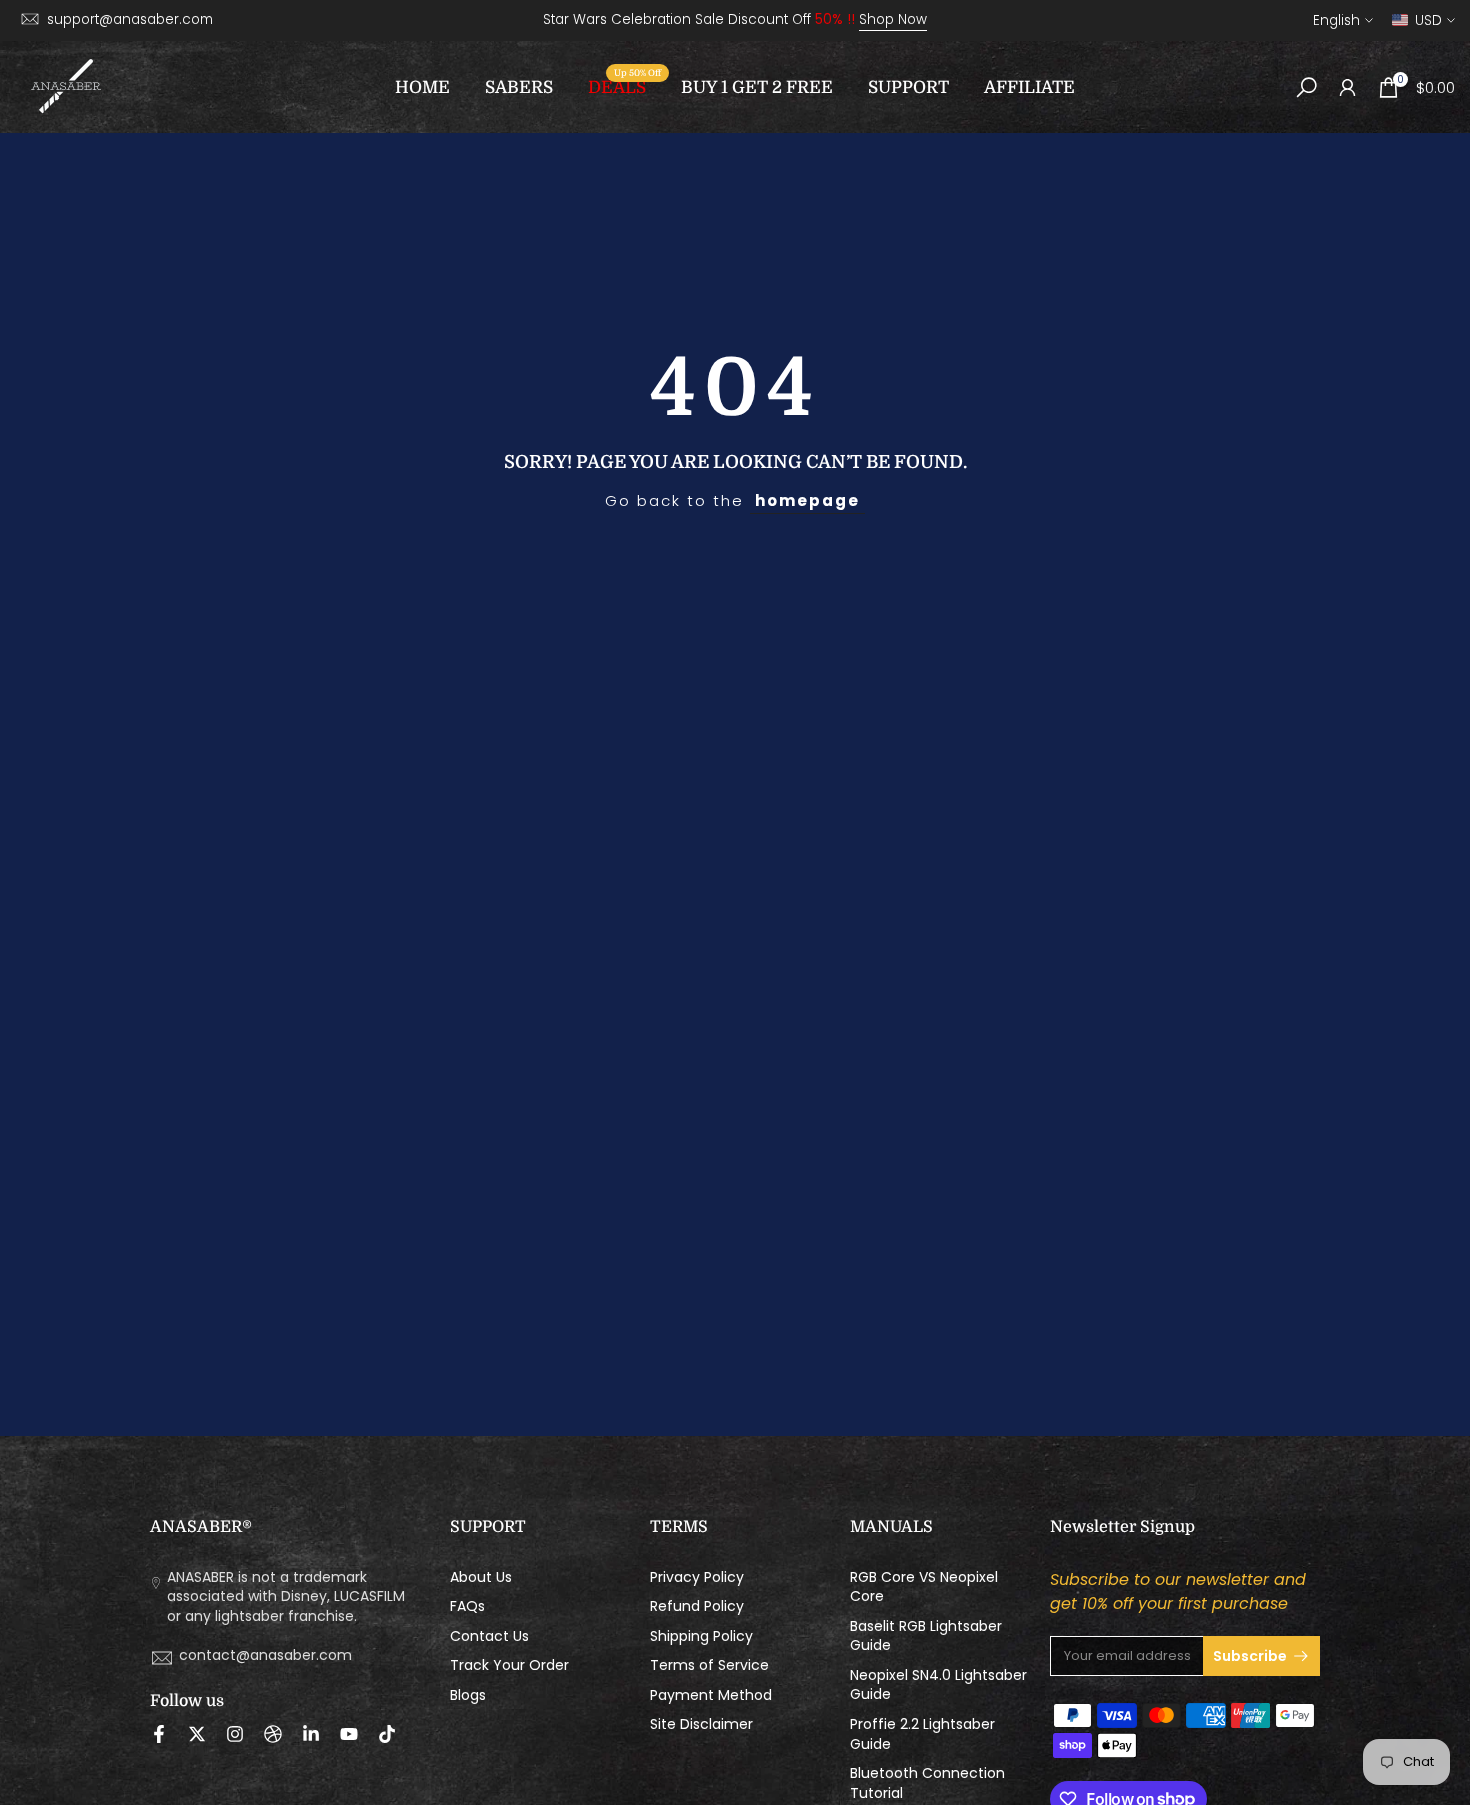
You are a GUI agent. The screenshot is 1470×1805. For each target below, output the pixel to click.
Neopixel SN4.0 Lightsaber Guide (938, 1685)
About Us (481, 1577)
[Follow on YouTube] (349, 1734)
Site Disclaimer (701, 1724)
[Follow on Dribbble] (273, 1734)
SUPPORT (908, 87)
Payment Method (711, 1695)
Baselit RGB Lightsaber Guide (926, 1636)
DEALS (624, 85)
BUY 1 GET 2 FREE (757, 87)
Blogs (468, 1695)
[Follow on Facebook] (159, 1734)
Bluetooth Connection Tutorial (927, 1783)
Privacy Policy (697, 1577)
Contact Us (489, 1636)
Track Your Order (509, 1665)
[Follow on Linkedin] (311, 1734)
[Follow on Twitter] (197, 1734)
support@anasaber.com (130, 19)
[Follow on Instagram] (235, 1734)
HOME (422, 87)
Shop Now (893, 19)
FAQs (467, 1606)
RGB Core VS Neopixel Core (924, 1587)
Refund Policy (697, 1606)
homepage (807, 500)
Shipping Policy (701, 1636)
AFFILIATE (1029, 87)
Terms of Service (709, 1665)
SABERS (519, 87)
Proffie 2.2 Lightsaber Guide (922, 1734)
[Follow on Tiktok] (387, 1734)
